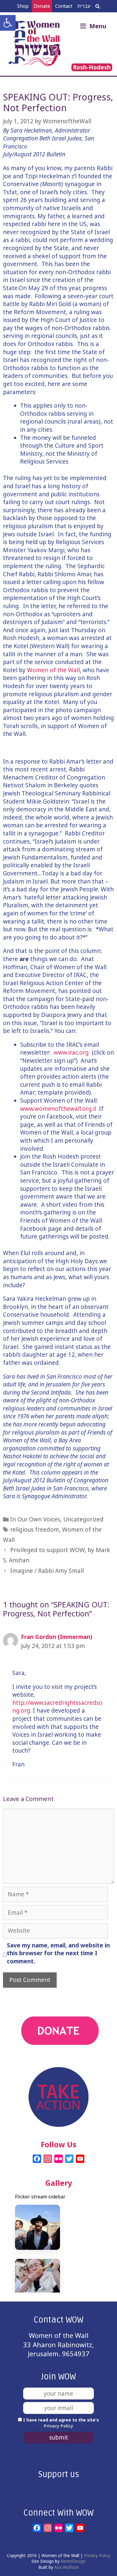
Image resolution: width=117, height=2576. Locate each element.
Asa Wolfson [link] (67, 2567)
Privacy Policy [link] (58, 2426)
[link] (8, 23)
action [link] (59, 2062)
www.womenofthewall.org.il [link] (58, 1109)
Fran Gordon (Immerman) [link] (57, 1637)
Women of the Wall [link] (53, 670)
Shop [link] (23, 6)
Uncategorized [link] (83, 1519)
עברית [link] (84, 6)
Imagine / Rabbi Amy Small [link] (47, 1571)
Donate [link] (42, 6)
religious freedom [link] (35, 1530)
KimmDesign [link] (73, 2561)
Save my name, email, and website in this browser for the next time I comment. (58, 1953)
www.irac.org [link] (71, 1052)
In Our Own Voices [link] (35, 1519)
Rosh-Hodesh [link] (92, 67)
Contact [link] (64, 6)
